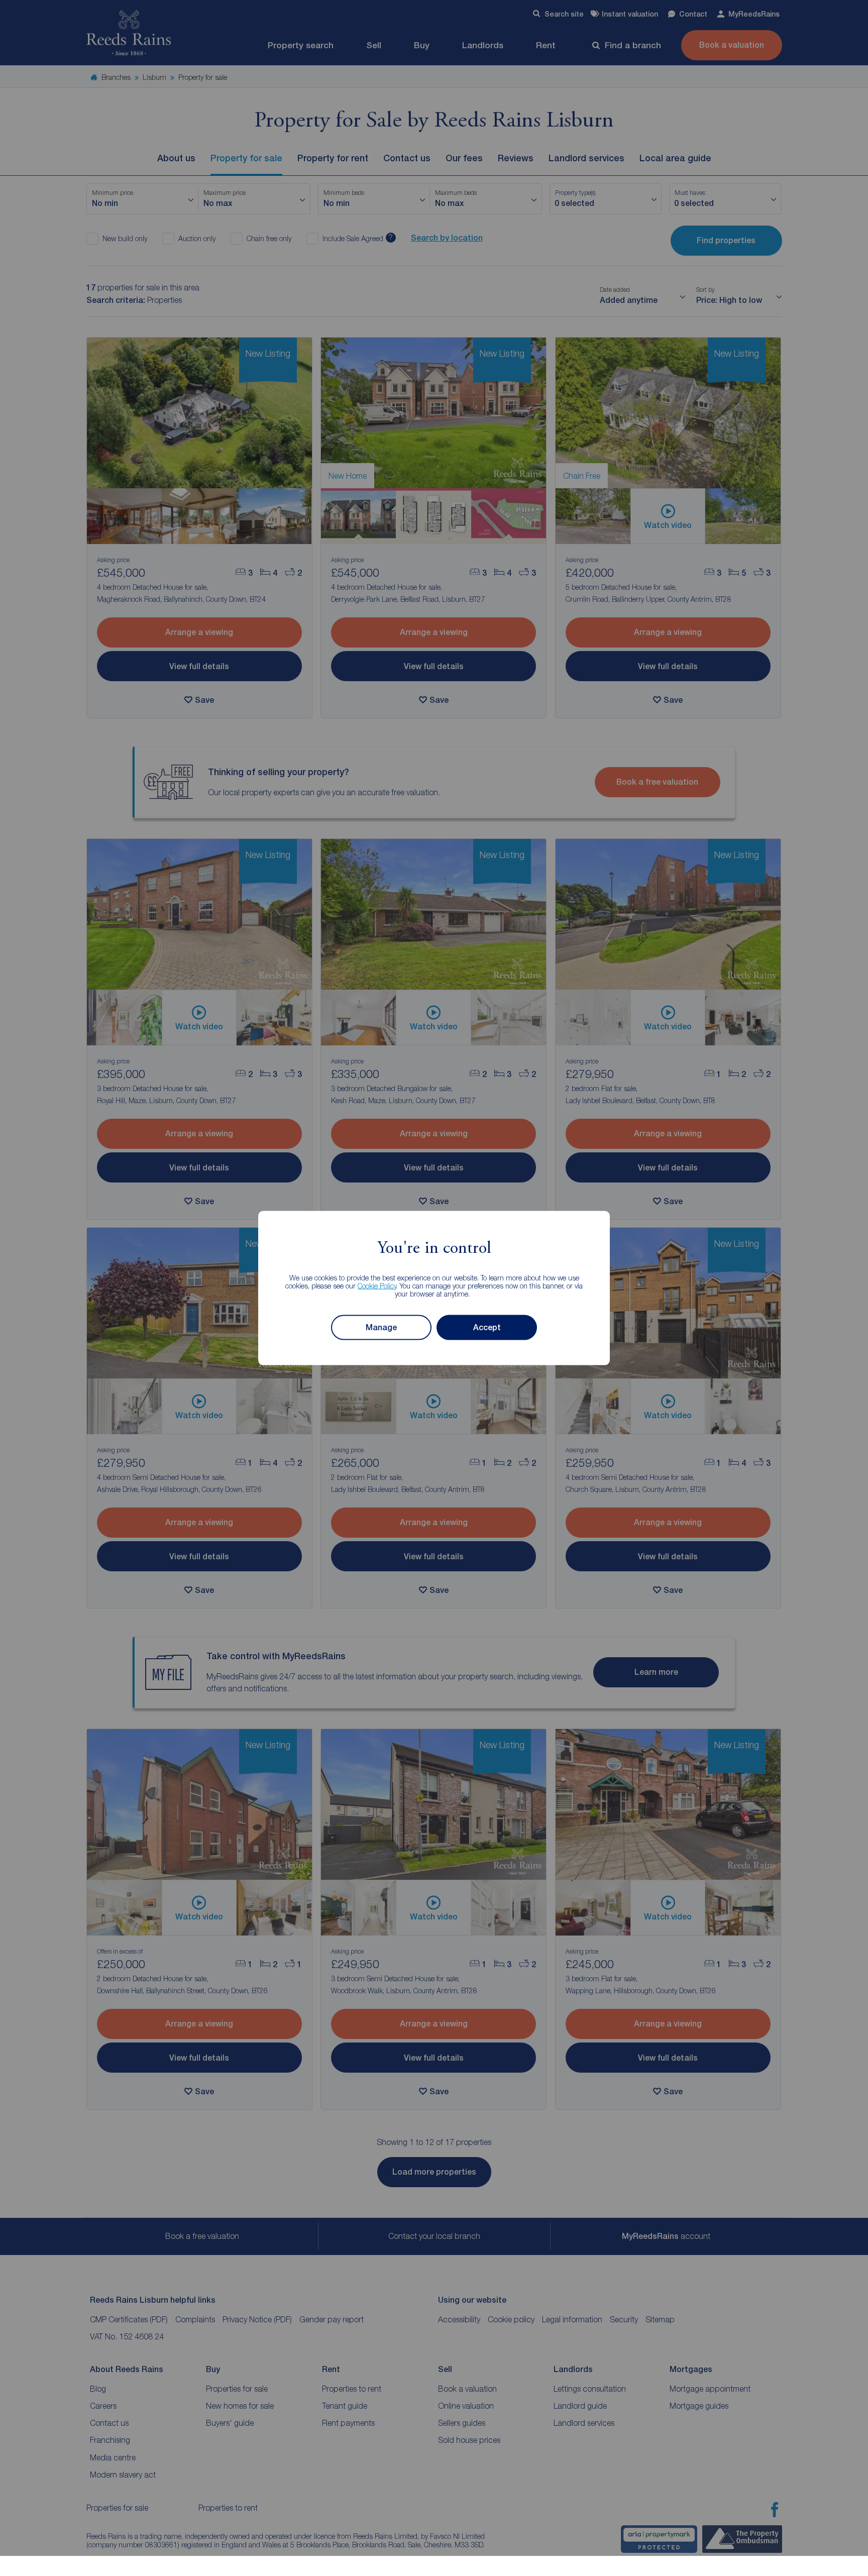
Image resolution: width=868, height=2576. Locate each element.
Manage (381, 1327)
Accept (487, 1327)
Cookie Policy (377, 1285)
